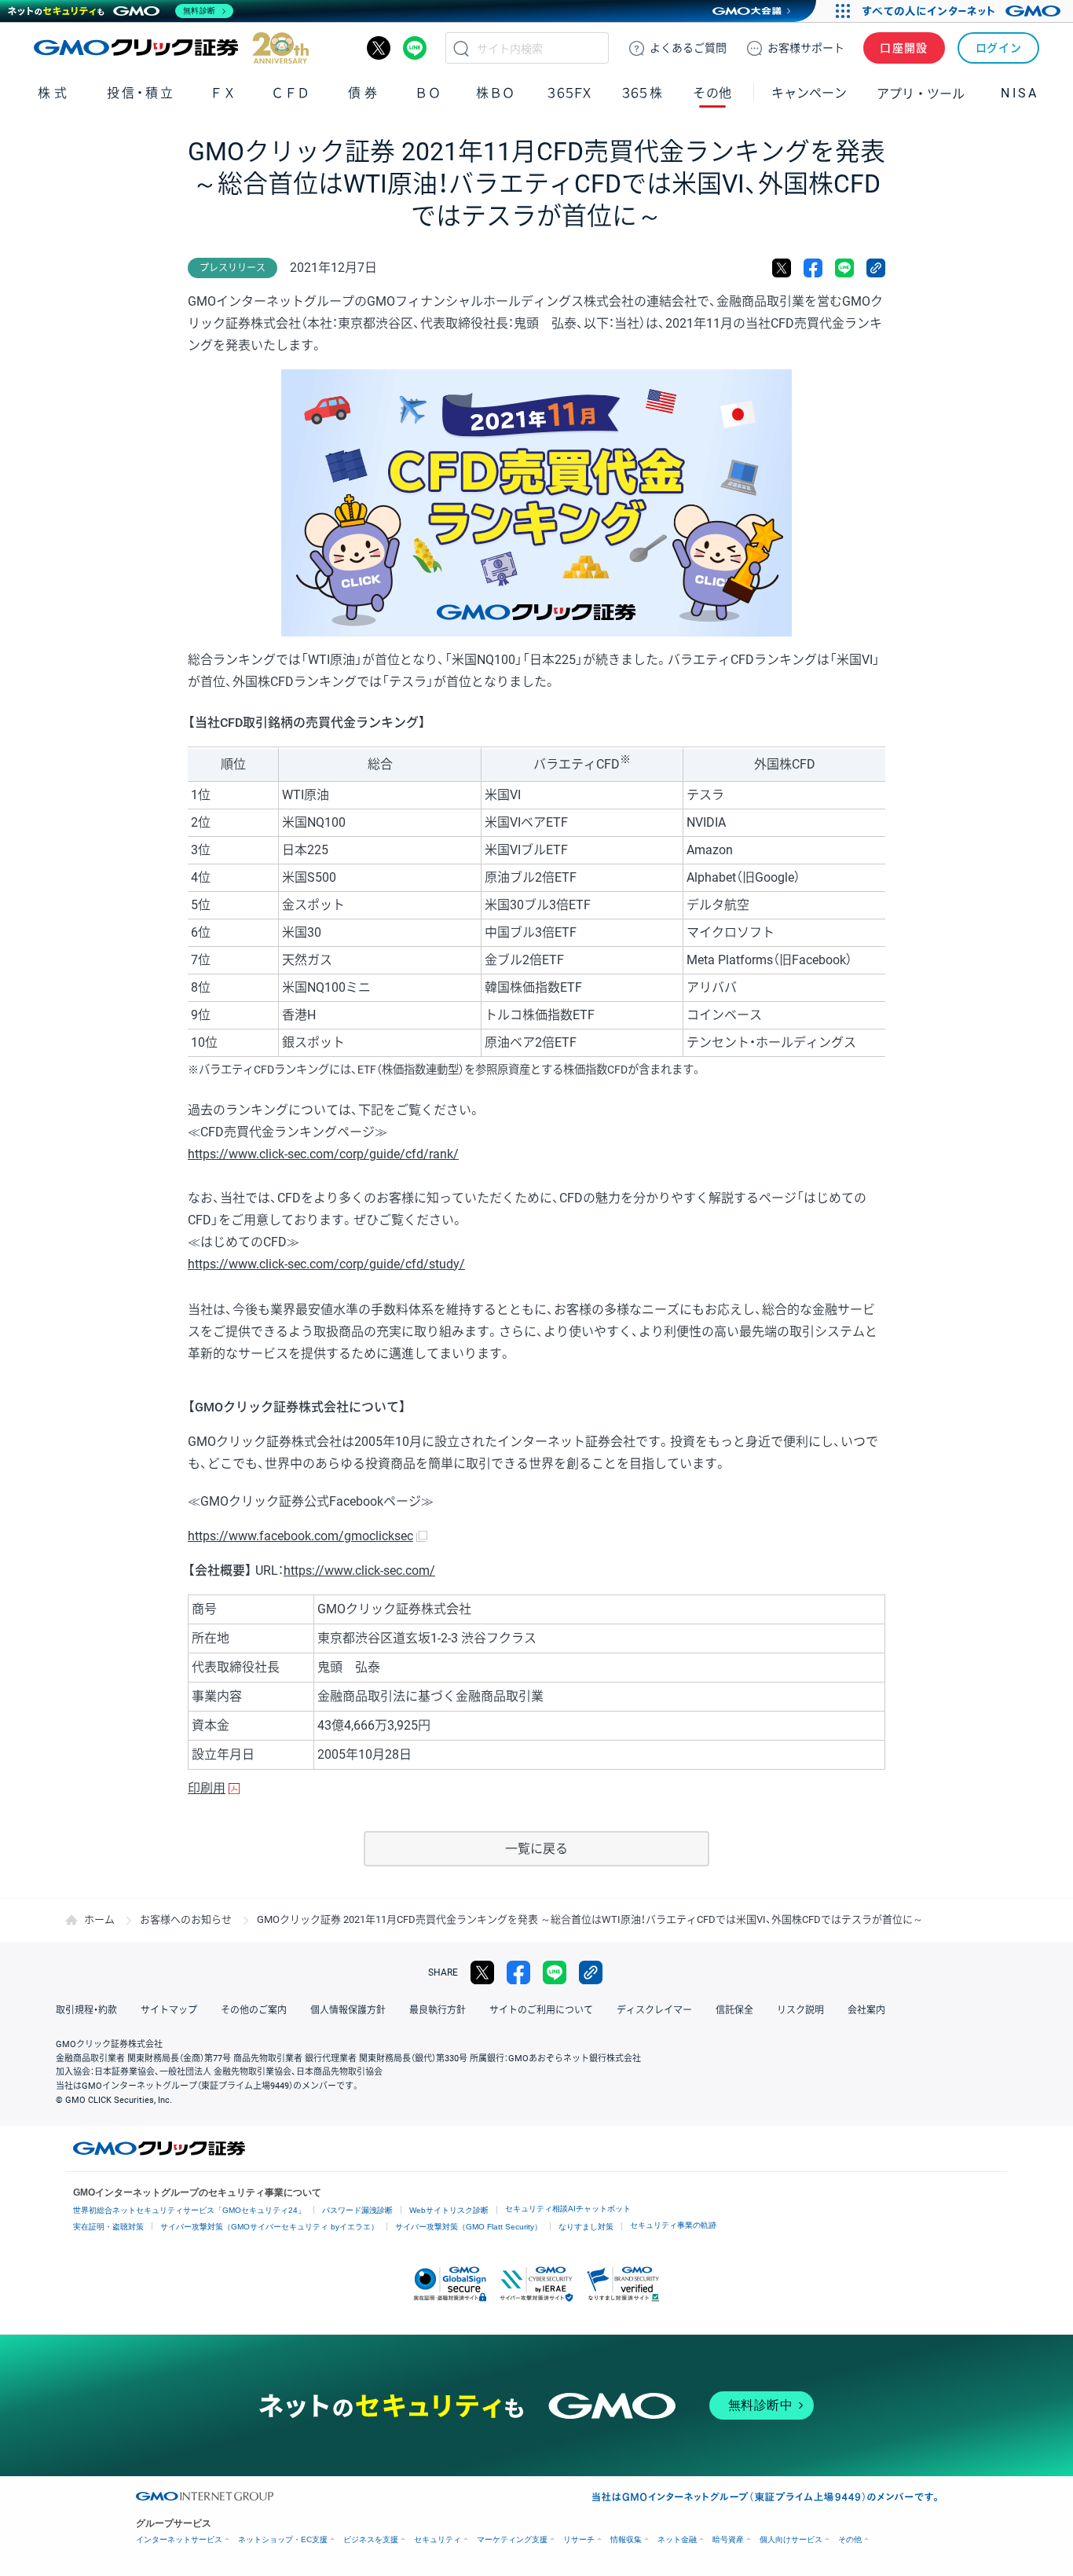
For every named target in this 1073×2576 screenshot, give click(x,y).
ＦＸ (223, 93)
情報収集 (626, 2539)
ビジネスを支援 (371, 2539)
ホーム (99, 1919)
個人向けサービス (791, 2539)
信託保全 (734, 2010)
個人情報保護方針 (348, 2010)
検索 (461, 48)
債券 (364, 93)
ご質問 (688, 48)
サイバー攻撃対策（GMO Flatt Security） (469, 2227)
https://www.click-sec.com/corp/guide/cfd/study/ (326, 1264)
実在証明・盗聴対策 (108, 2227)
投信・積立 (141, 93)
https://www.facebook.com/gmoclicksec (300, 1536)
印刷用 (207, 1788)
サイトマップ (169, 2010)
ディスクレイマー (654, 2010)
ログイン (999, 48)
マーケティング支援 (512, 2539)
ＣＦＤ (291, 93)
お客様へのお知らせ (186, 1919)
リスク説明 (800, 2010)
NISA (1020, 93)
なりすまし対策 (586, 2227)
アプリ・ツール (921, 93)
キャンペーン (809, 93)
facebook (813, 268)
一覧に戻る (536, 1849)
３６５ (643, 93)
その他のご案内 (254, 2010)
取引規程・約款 (86, 2010)
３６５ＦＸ (569, 93)
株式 (54, 93)
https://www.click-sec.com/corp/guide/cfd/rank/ (323, 1154)
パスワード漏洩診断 (357, 2210)
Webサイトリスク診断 (449, 2210)
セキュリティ (438, 2539)
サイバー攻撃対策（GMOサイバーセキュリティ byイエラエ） (269, 2227)
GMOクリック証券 (171, 48)
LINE (415, 48)
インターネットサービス (179, 2539)
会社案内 (866, 2010)
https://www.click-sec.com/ (359, 1571)
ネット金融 (677, 2539)
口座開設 (904, 48)
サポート (806, 48)
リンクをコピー (876, 268)
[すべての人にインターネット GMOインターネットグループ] (963, 11)
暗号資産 (728, 2539)
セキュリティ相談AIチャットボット (568, 2209)
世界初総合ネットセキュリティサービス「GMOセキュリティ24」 (189, 2210)
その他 (850, 2539)
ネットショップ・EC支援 (283, 2539)
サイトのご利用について (541, 2010)
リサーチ (579, 2539)
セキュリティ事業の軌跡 (673, 2225)
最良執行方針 (438, 2010)
